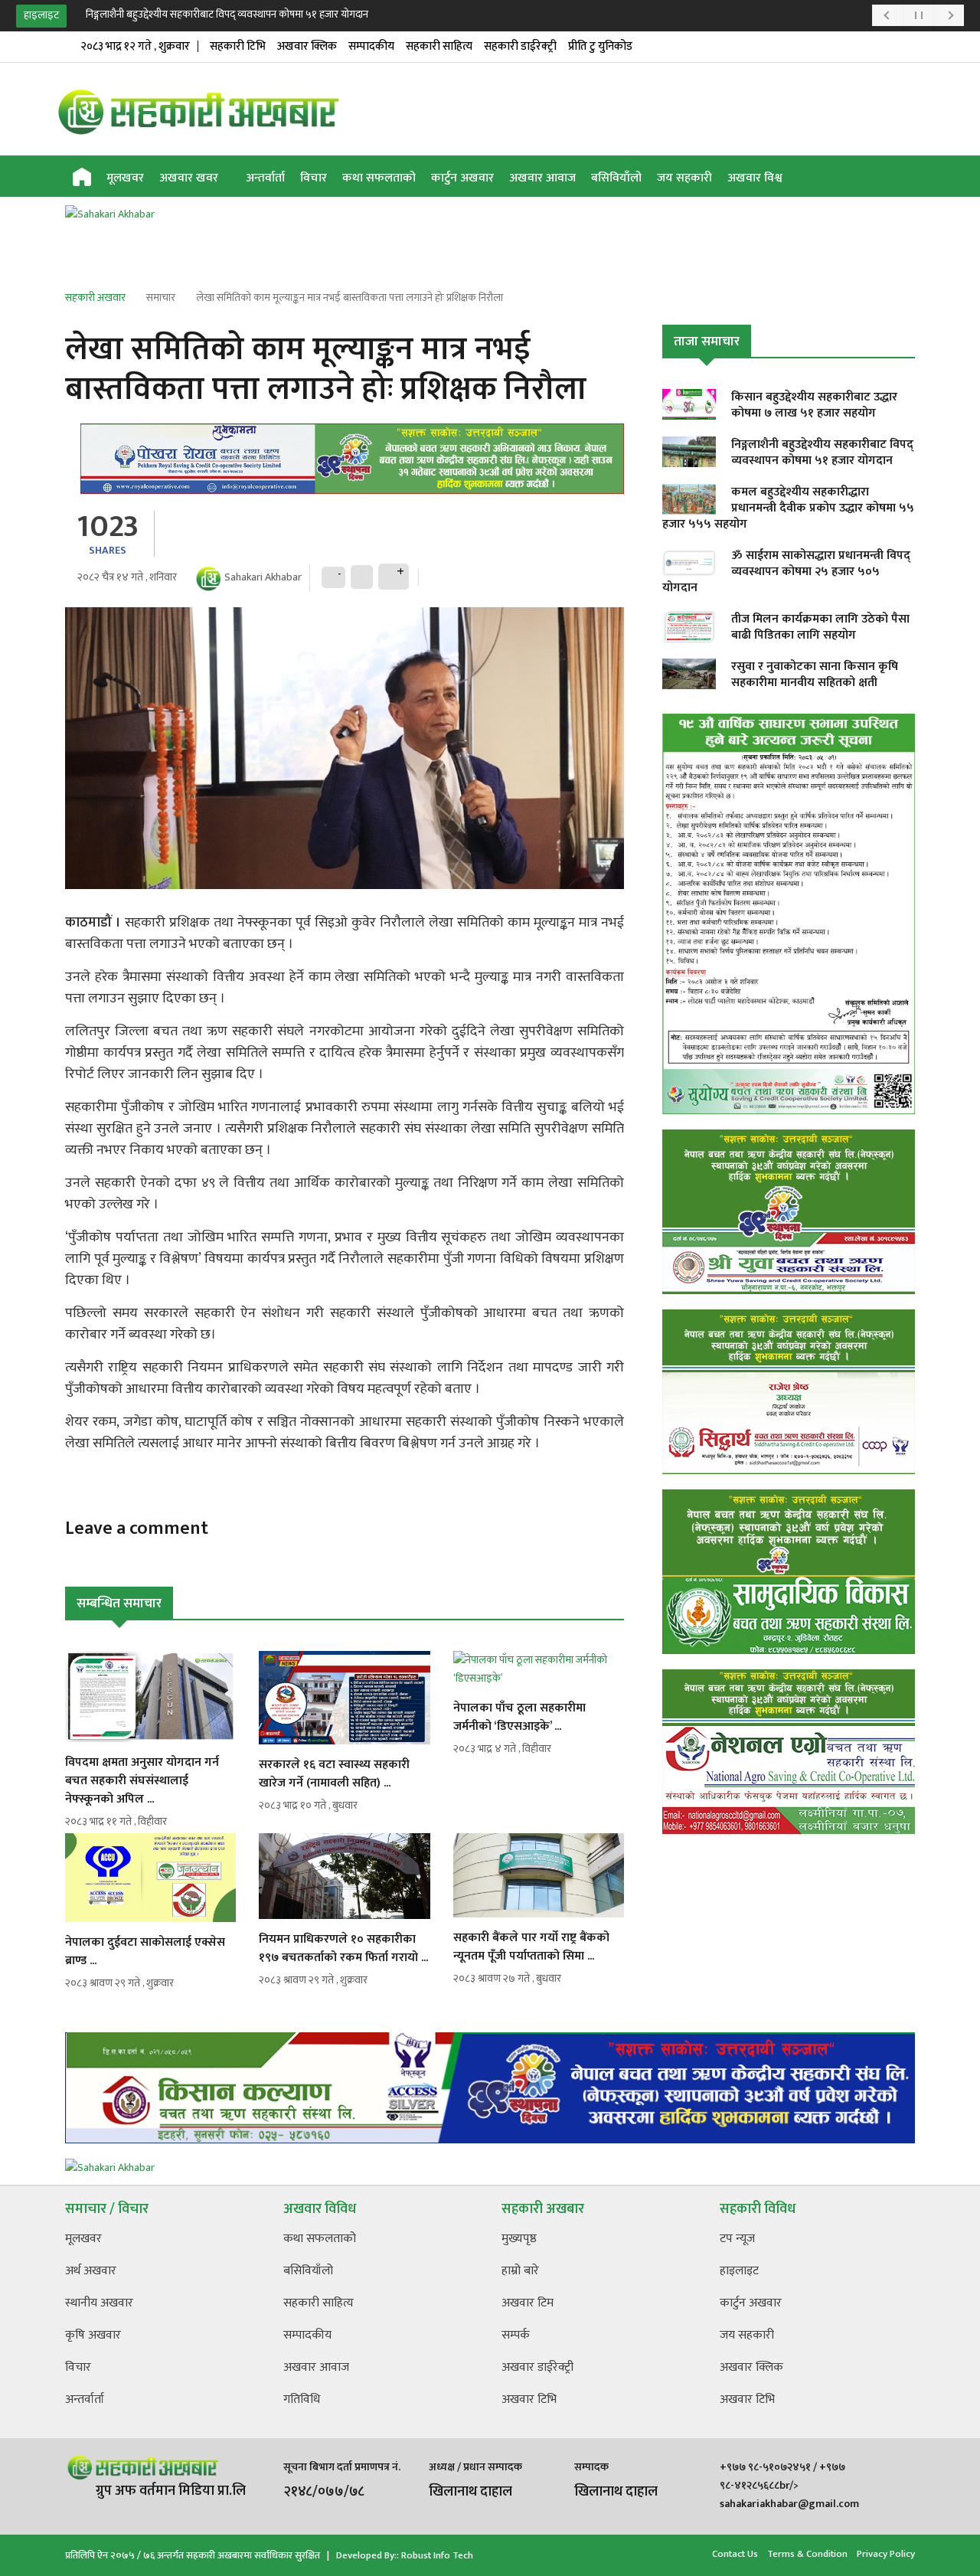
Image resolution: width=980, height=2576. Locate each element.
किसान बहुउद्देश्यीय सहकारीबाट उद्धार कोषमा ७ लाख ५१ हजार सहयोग (814, 405)
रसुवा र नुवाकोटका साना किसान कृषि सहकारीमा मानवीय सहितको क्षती (815, 675)
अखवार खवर (190, 178)
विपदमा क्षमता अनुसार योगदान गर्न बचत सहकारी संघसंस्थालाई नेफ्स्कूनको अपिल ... (142, 1781)
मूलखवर (125, 178)
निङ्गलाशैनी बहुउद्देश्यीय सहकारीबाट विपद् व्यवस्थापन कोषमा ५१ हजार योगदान (228, 14)
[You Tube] (879, 178)
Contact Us (735, 2554)
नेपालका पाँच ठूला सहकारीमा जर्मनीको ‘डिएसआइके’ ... (519, 1717)
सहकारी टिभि (238, 46)
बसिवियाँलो (616, 178)
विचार (314, 178)
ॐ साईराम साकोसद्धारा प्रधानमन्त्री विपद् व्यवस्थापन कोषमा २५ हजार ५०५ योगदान (786, 572)
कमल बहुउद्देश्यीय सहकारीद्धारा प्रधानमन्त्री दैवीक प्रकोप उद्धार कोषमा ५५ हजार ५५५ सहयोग (788, 508)
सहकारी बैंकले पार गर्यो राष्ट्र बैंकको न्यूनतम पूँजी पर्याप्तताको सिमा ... (531, 1947)
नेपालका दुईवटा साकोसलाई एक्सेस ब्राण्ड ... (145, 1952)
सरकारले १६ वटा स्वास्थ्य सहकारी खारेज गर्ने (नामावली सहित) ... (334, 1774)
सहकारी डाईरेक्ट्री (520, 46)
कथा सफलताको (379, 178)
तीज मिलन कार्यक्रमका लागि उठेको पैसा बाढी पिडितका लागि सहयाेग (820, 627)
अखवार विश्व (755, 178)
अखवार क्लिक (307, 46)
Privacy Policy (886, 2554)
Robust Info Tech (437, 2555)
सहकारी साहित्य (439, 46)
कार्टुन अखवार (462, 178)
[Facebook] (854, 178)
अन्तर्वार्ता (265, 178)
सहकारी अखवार (95, 297)
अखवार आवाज (542, 178)
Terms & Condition (807, 2554)
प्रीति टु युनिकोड (600, 46)
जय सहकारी (684, 178)
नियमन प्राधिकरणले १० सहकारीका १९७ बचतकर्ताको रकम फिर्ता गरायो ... (343, 1948)
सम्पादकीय (371, 46)
